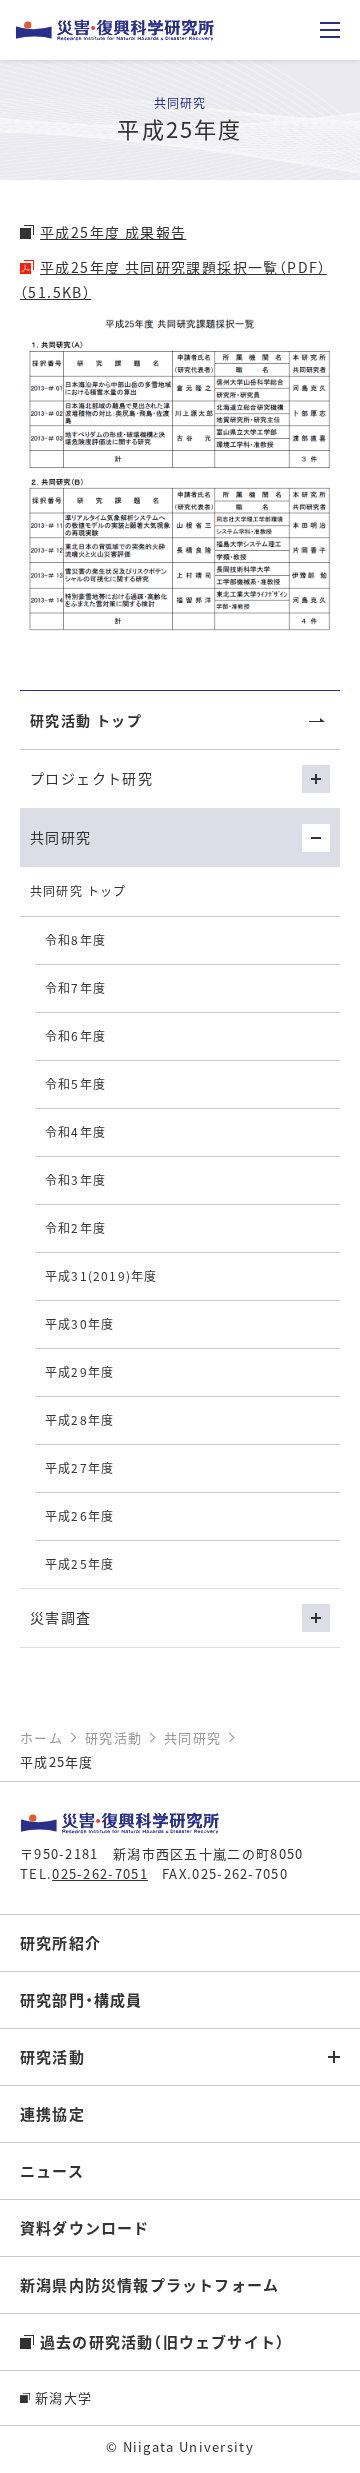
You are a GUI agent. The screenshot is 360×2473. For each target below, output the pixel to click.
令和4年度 (75, 1131)
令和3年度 (75, 1179)
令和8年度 (75, 939)
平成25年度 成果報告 (113, 232)
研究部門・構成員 (81, 1999)
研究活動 (52, 2056)
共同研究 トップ (78, 890)
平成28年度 (79, 1419)
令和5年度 (75, 1083)
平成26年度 (79, 1515)
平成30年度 (79, 1323)
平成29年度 (79, 1371)
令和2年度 (75, 1227)
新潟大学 (63, 2397)
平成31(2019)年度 (101, 1275)
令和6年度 (75, 1035)
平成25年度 (79, 1563)
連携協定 (52, 2113)
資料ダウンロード (85, 2227)
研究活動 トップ (86, 720)
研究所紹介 (60, 1942)
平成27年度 (79, 1467)
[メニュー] (330, 30)
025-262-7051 (100, 1873)
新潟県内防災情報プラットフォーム (149, 2284)
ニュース (52, 2170)
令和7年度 (75, 987)
